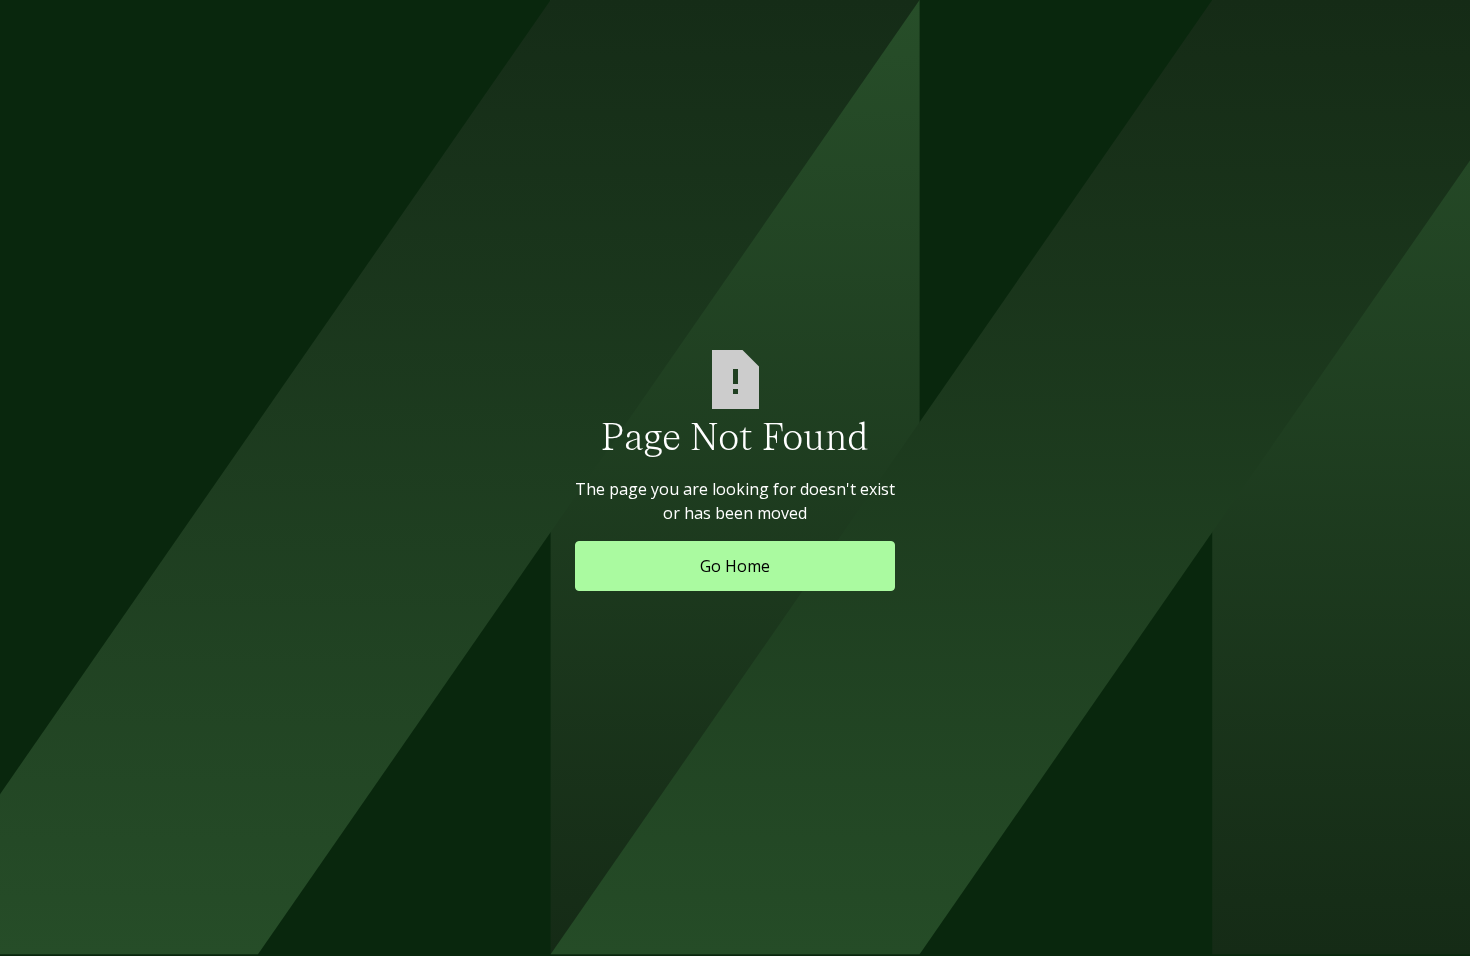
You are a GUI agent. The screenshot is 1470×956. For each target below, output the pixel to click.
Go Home (735, 566)
